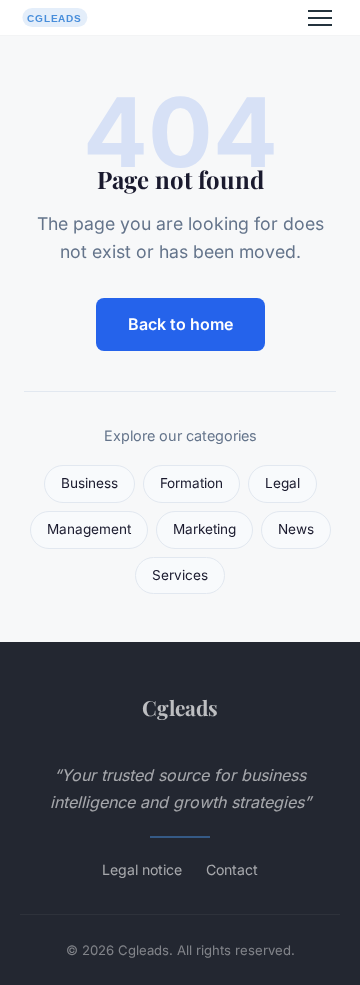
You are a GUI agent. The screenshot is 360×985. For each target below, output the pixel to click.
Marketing (204, 529)
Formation (191, 483)
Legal (282, 483)
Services (180, 575)
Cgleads (180, 707)
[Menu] (320, 18)
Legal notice (142, 869)
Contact (232, 869)
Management (89, 529)
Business (89, 483)
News (296, 529)
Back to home (180, 324)
